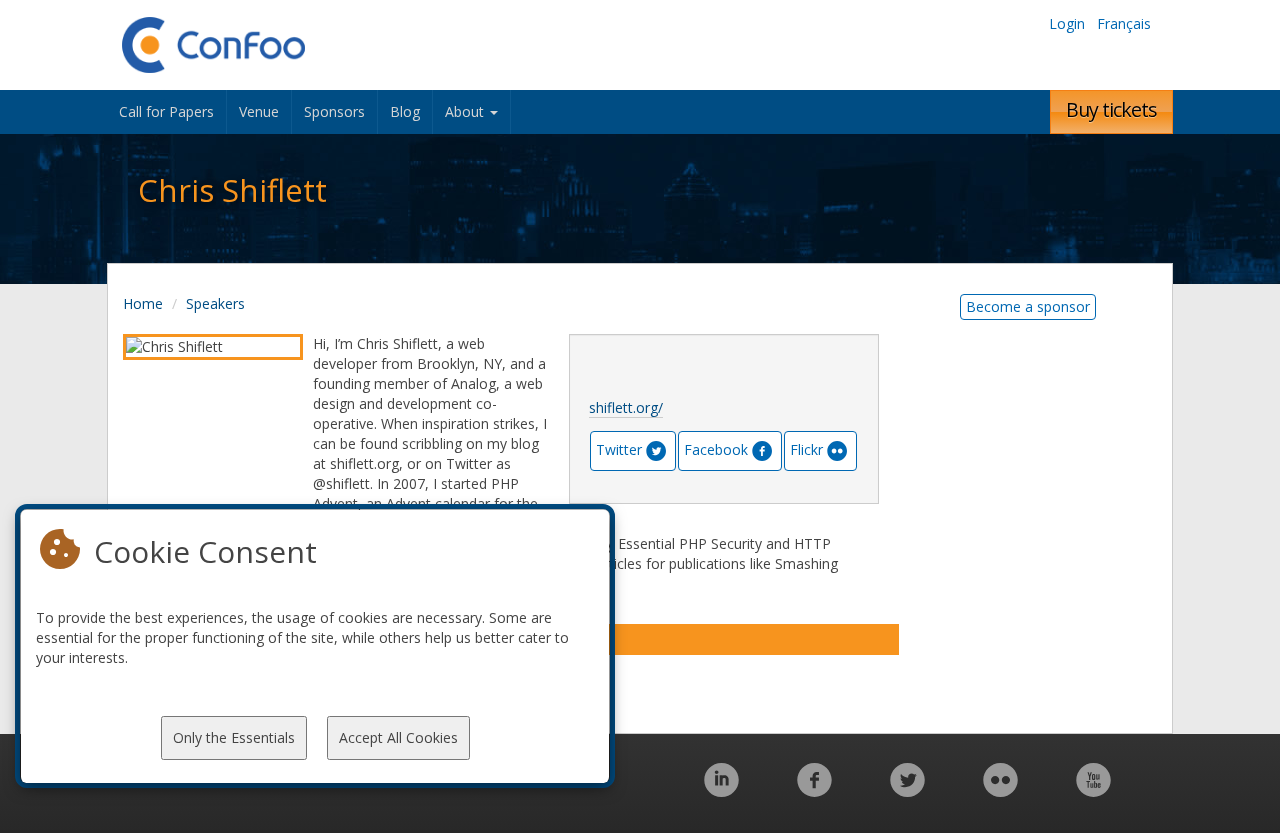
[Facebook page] (814, 790)
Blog (405, 111)
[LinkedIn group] (721, 790)
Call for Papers (166, 111)
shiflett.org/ (626, 407)
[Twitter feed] (907, 790)
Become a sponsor (1028, 306)
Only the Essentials (234, 737)
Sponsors (334, 111)
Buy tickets (1111, 109)
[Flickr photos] (1000, 790)
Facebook (716, 449)
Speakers (215, 303)
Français (1124, 23)
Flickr (806, 449)
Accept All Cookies (398, 737)
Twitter (619, 449)
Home (143, 303)
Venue (259, 111)
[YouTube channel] (1093, 790)
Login (1067, 23)
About (466, 111)
